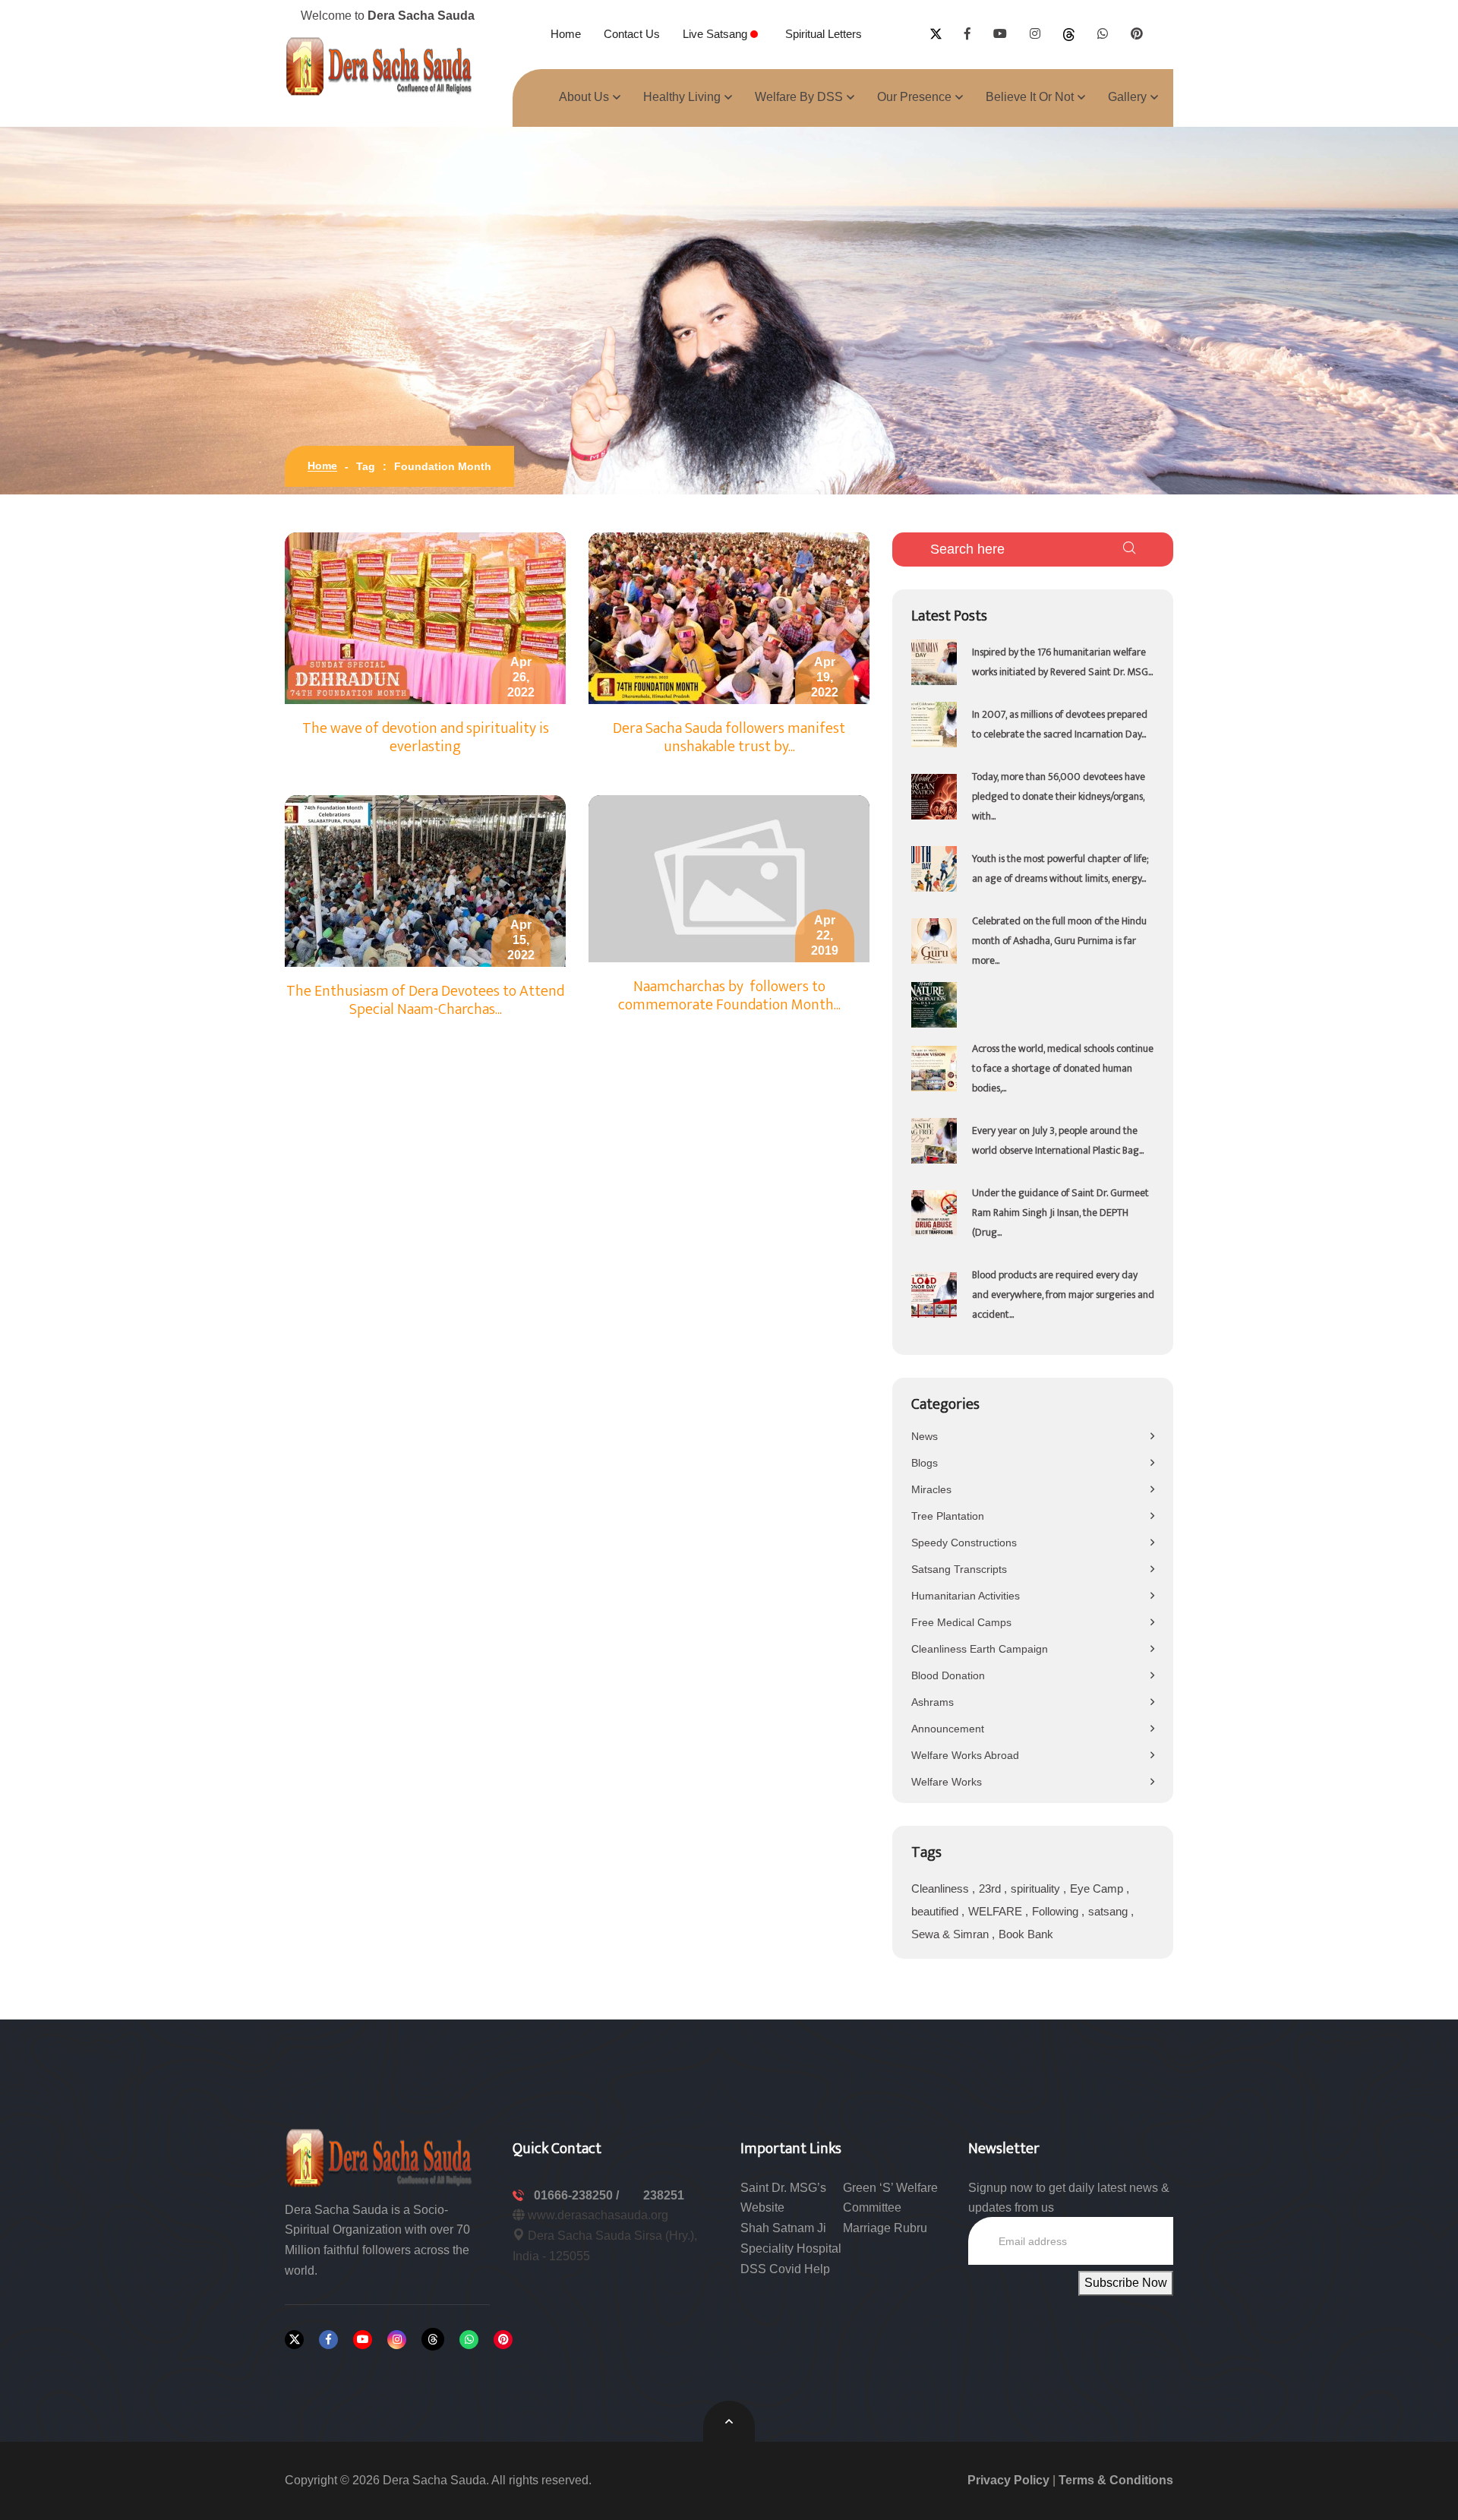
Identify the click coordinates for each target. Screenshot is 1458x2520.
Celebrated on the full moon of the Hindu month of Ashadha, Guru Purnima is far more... (1059, 941)
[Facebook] (328, 2340)
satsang (1109, 1911)
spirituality (1037, 1888)
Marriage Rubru (885, 2228)
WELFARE (997, 1911)
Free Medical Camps (961, 1622)
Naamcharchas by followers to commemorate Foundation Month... (729, 996)
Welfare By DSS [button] (799, 97)
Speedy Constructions (964, 1543)
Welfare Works (947, 1782)
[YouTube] (363, 2340)
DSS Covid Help (785, 2269)
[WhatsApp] (469, 2340)
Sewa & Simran (951, 1934)
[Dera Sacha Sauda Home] (380, 66)
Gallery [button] (1127, 97)
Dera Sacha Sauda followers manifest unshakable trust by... (729, 737)
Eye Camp (1098, 1888)
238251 (664, 2195)
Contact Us (632, 34)
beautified (936, 1911)
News (925, 1436)
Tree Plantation (948, 1516)
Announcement (948, 1729)
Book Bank (1026, 1934)
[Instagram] (397, 2340)
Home (566, 34)
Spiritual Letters (824, 34)
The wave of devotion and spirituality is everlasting (426, 737)
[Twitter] (294, 2340)
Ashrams (933, 1702)
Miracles (931, 1489)
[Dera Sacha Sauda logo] (380, 2157)
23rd (991, 1888)
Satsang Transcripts (959, 1569)
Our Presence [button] (914, 97)
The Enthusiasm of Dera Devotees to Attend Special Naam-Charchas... (425, 1000)
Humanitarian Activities (966, 1596)
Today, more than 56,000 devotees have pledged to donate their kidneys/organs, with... (1059, 796)
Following (1057, 1911)
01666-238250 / (578, 2195)
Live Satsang (716, 34)
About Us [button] (584, 97)
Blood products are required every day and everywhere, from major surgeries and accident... (1063, 1295)
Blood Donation (948, 1675)
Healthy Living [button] (682, 97)
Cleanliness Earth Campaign (980, 1649)
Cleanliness (942, 1888)
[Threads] (433, 2339)
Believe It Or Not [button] (1030, 97)
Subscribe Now (1126, 2283)
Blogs (925, 1463)
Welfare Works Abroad (965, 1755)
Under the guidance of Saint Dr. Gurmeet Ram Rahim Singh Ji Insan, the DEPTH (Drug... (1060, 1213)
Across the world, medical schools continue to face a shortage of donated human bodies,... (1063, 1068)
